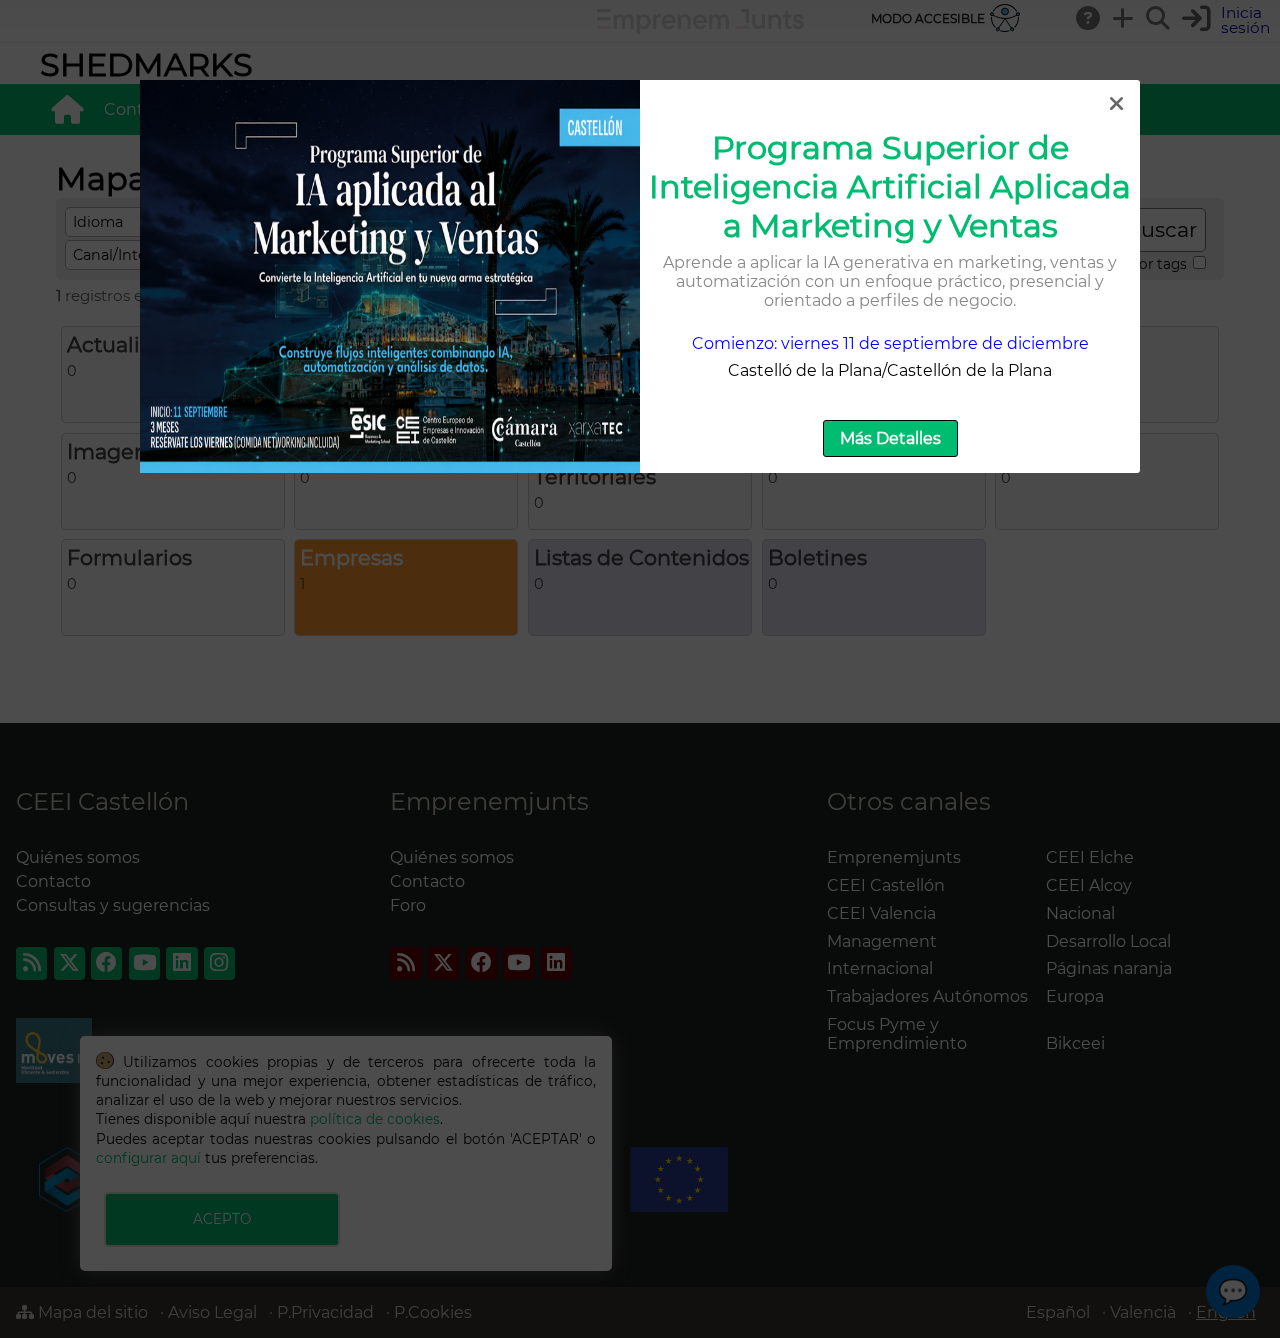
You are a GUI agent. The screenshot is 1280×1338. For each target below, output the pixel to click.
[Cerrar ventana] (1116, 104)
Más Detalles (890, 438)
